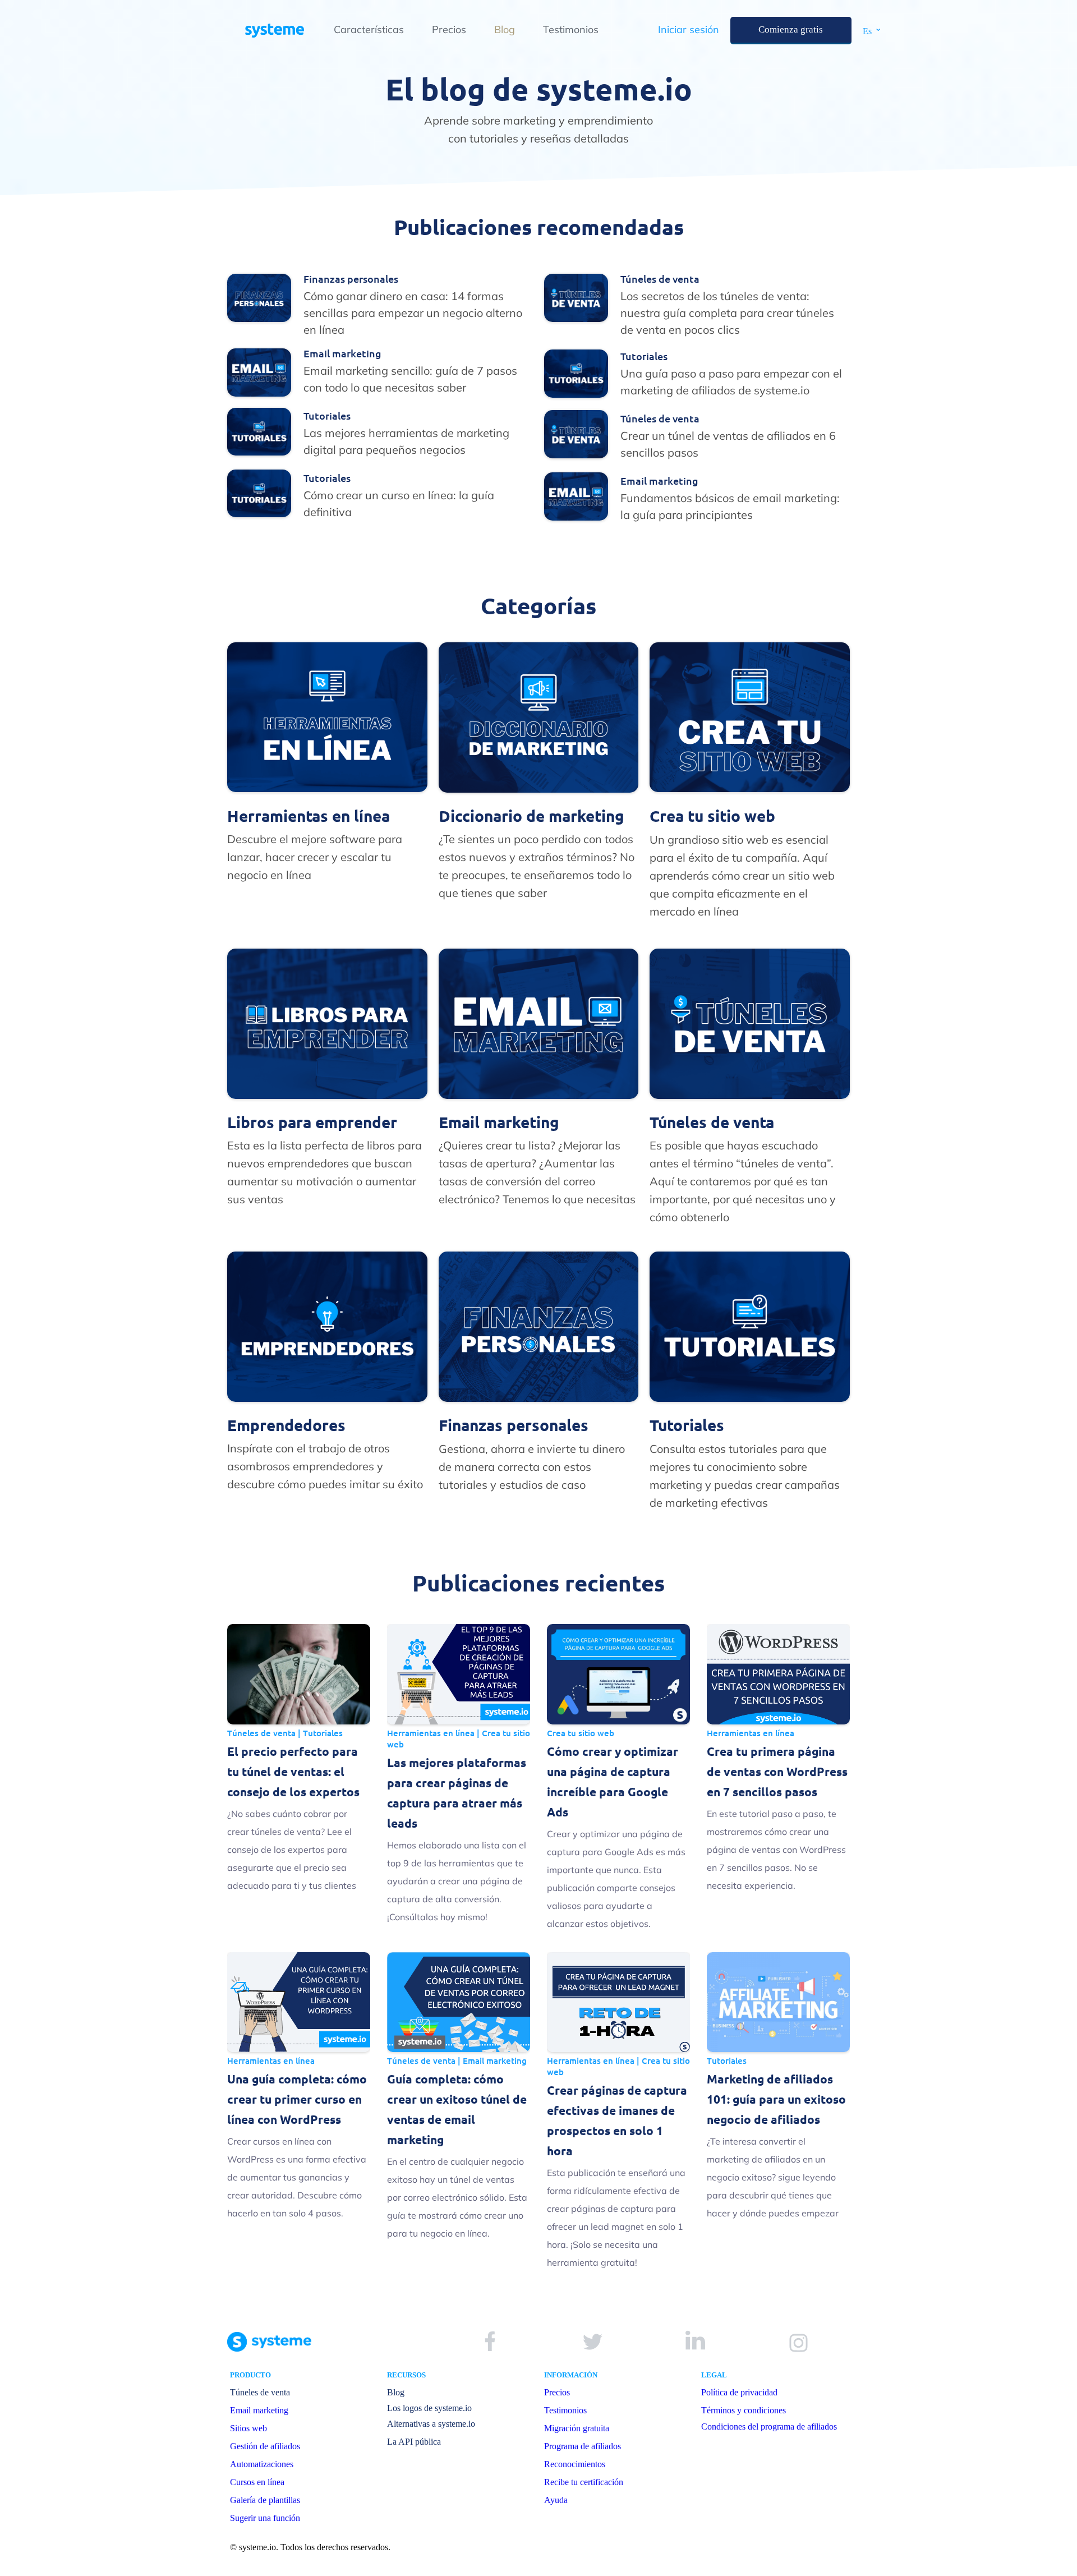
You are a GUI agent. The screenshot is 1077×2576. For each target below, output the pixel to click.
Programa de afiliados (583, 2446)
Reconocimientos (575, 2464)
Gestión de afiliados (265, 2446)
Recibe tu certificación (584, 2482)
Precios (449, 29)
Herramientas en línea (431, 1733)
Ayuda (556, 2500)
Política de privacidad (739, 2392)
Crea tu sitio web (581, 1733)
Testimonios (571, 29)
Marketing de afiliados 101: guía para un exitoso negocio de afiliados (776, 2099)
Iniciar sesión (689, 29)
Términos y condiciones (744, 2410)
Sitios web (248, 2428)
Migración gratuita (577, 2428)
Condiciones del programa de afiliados (769, 2427)
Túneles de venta (261, 1733)
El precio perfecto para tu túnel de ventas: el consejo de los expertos (293, 1771)
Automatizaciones (262, 2464)
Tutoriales (323, 1733)
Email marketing (495, 2060)
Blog (505, 29)
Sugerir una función (265, 2518)
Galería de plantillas (265, 2500)
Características (369, 29)
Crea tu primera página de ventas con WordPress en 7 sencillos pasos (777, 1771)
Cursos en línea (257, 2482)
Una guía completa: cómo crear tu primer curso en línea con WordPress (297, 2099)
